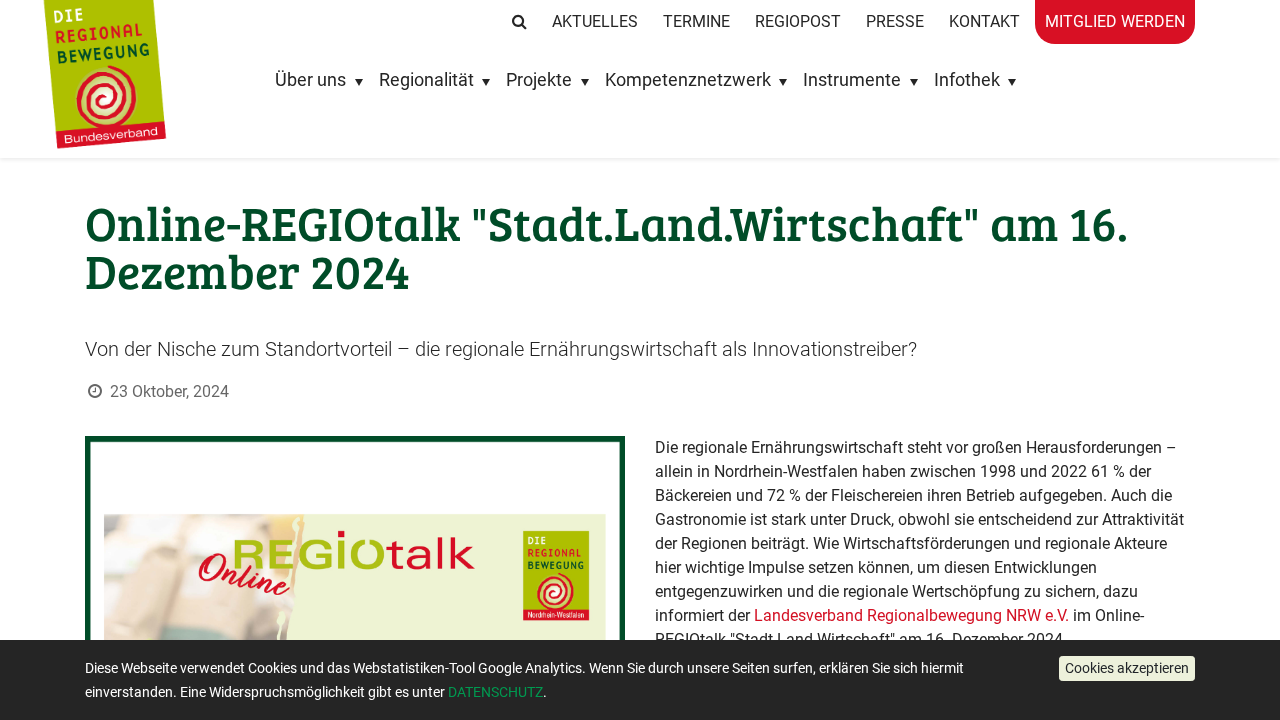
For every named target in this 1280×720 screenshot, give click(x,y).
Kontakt (984, 21)
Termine (696, 21)
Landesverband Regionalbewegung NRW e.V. (911, 615)
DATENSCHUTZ (495, 692)
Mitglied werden (1115, 21)
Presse (895, 21)
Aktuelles (595, 21)
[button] (1127, 668)
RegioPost (798, 21)
